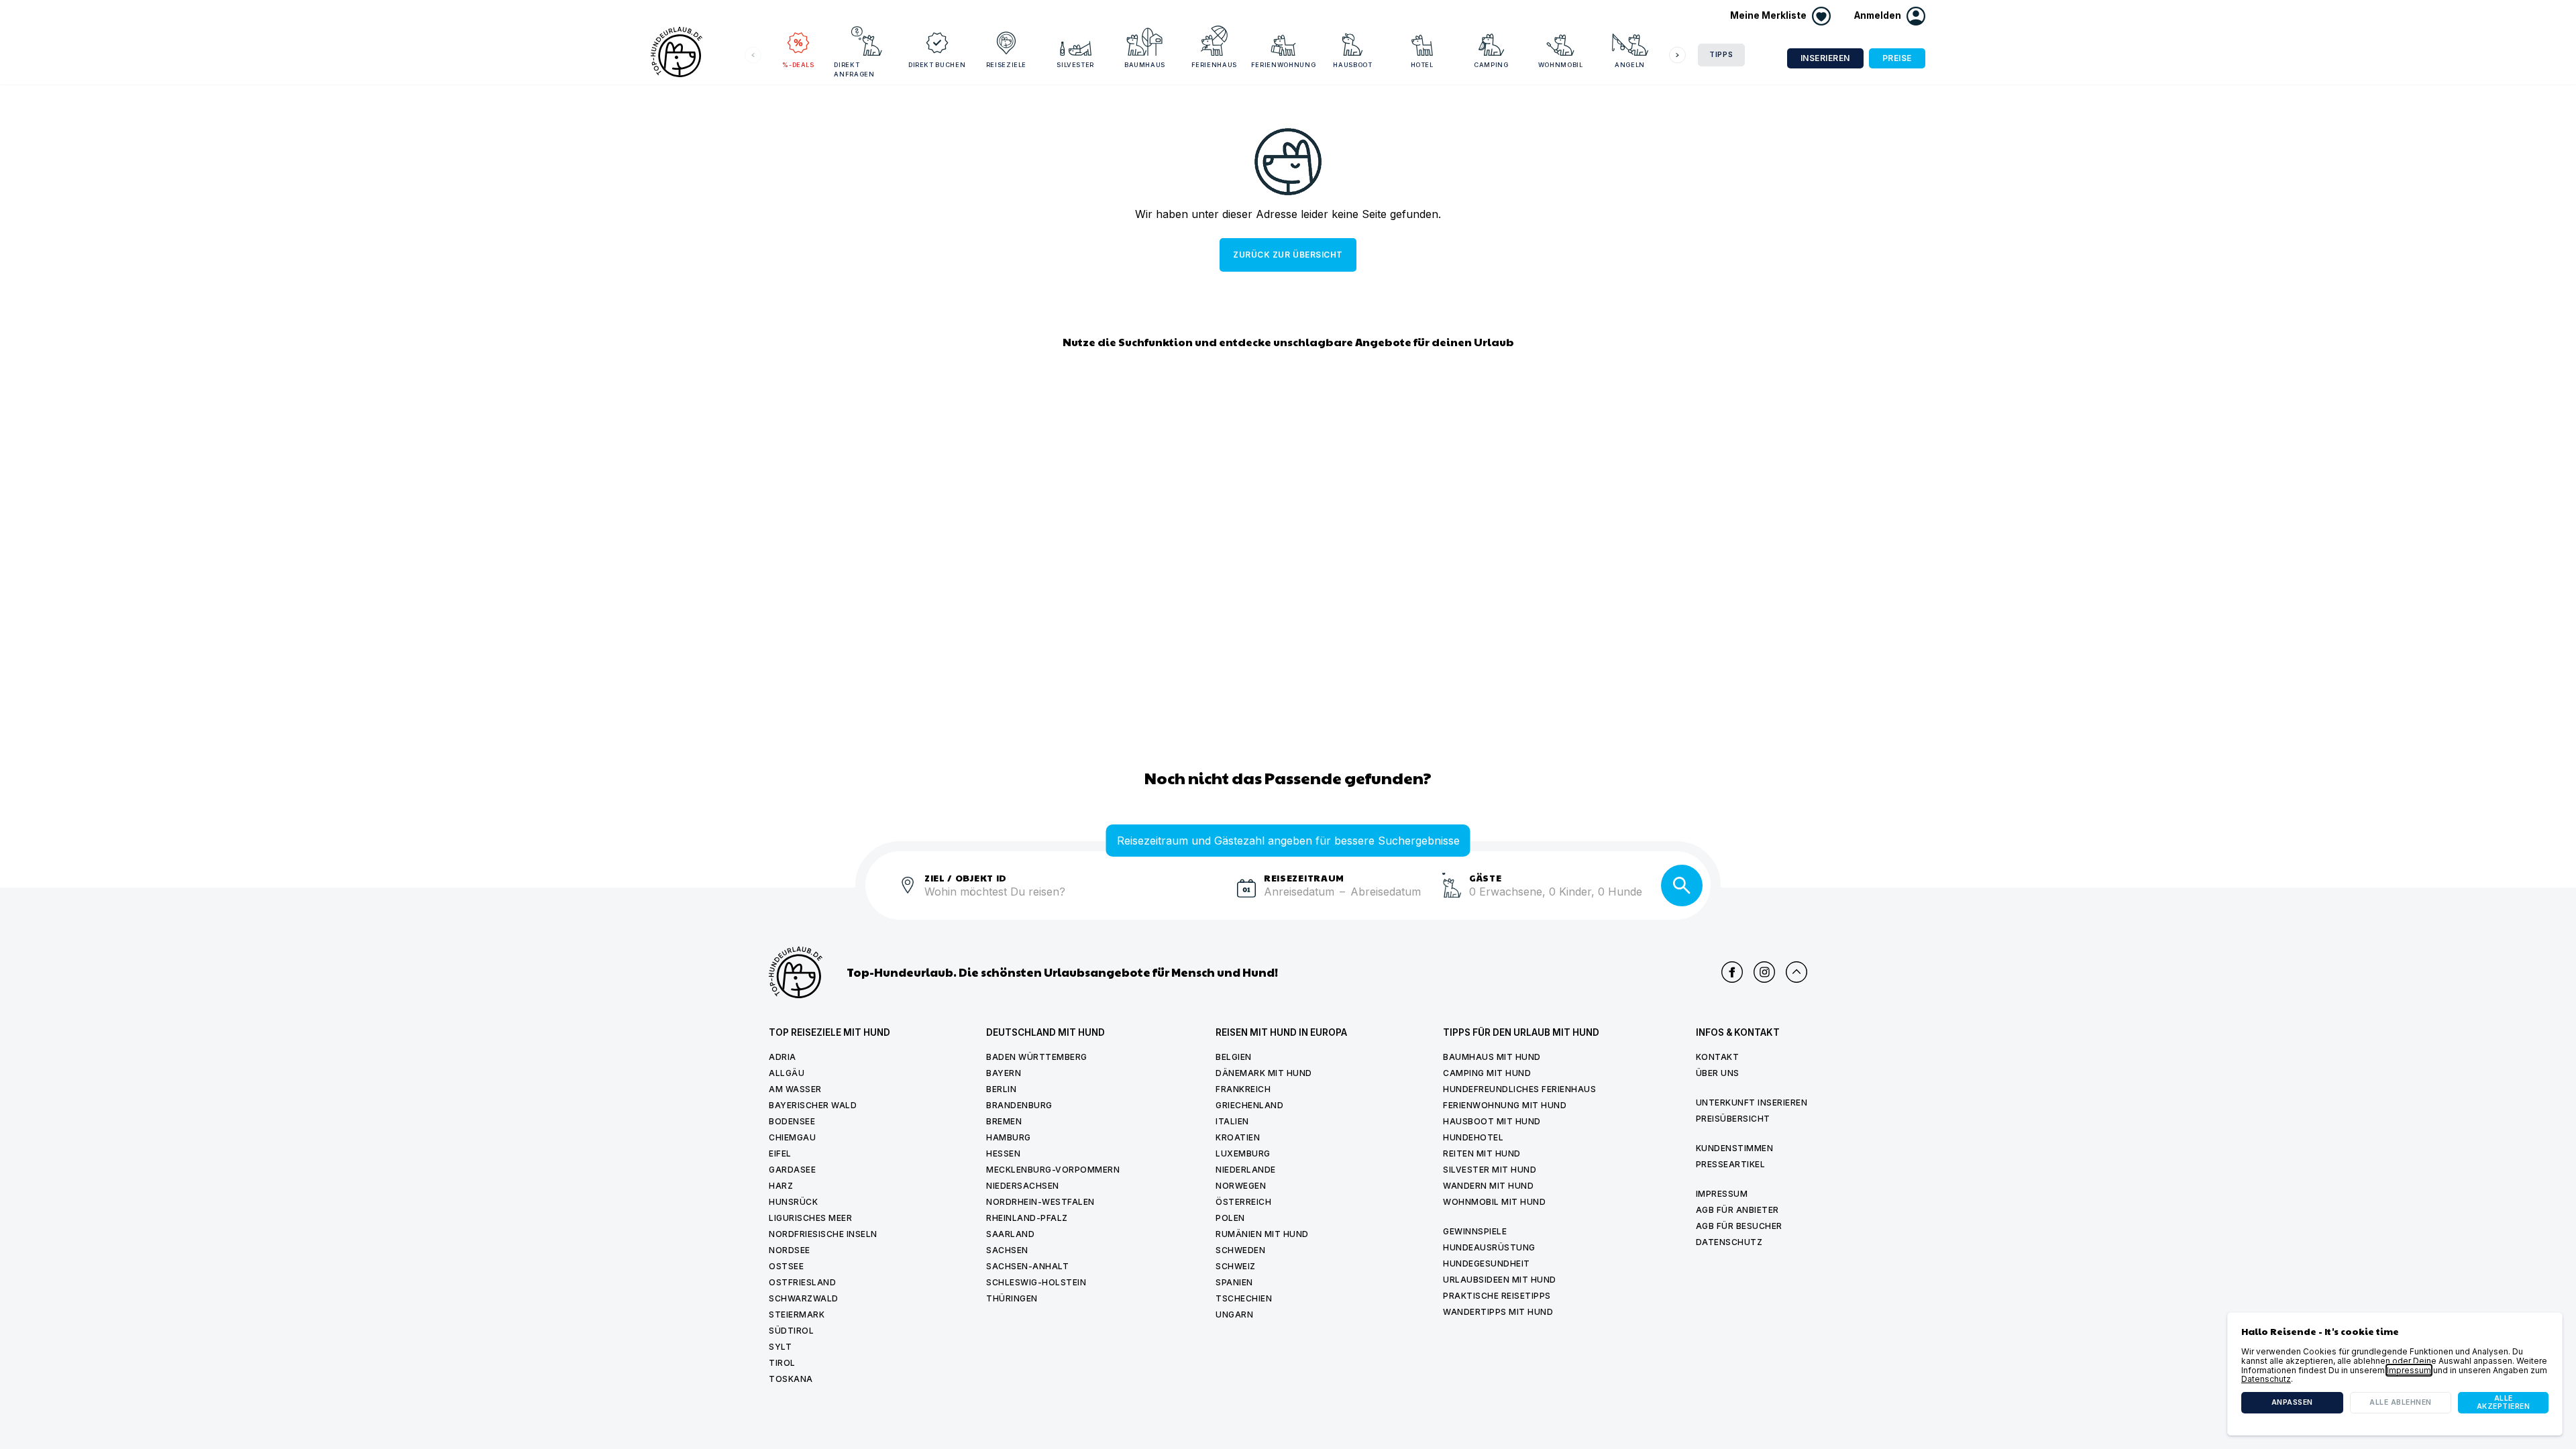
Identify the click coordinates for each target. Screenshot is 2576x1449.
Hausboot (1352, 65)
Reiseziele (1007, 65)
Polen (1230, 1218)
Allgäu (787, 1073)
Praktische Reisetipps (1497, 1296)
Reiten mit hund (1482, 1153)
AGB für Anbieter (1737, 1210)
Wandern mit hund (1488, 1186)
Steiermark (797, 1314)
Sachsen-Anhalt (1027, 1266)
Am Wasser (795, 1089)
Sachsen (1007, 1250)
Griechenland (1249, 1105)
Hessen (1003, 1153)
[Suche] (1682, 885)
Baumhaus (1145, 65)
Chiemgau (792, 1137)
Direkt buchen (937, 65)
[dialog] (2395, 1374)
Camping (1491, 65)
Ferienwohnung (1283, 65)
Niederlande (1246, 1170)
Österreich (1243, 1202)
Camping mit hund (1487, 1073)
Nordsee (790, 1250)
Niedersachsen (1023, 1186)
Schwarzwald (804, 1298)
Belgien (1234, 1057)
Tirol (782, 1363)
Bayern (1004, 1073)
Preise (1897, 58)
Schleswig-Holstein (1036, 1282)
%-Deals (798, 65)
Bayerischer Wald (813, 1105)
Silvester (1075, 65)
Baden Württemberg (1037, 1057)
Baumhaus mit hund (1492, 1057)
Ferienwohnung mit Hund (1505, 1105)
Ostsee (786, 1266)
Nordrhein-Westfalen (1040, 1202)
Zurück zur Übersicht (1288, 255)
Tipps (1721, 55)
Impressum (1722, 1194)
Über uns (1718, 1073)
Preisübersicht (1733, 1119)
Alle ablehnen (2401, 1402)
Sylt (780, 1347)
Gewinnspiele (1475, 1231)
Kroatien (1238, 1137)
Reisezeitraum (1304, 877)
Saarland (1010, 1234)
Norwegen (1241, 1186)
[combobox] (1075, 900)
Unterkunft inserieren (1752, 1103)
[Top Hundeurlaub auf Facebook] (1732, 972)
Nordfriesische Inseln (823, 1234)
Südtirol (791, 1331)
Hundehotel (1473, 1137)
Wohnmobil (1561, 65)
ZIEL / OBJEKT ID (966, 877)
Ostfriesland (802, 1282)
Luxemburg (1243, 1153)
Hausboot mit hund (1492, 1121)
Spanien (1234, 1282)
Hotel (1422, 65)
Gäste (1486, 877)
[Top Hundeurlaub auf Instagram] (1764, 972)
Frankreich (1243, 1089)
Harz (781, 1186)
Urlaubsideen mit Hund (1500, 1280)
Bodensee (792, 1121)
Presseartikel (1731, 1164)
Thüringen (1012, 1298)
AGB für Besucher (1739, 1226)
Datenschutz (1729, 1242)
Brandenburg (1019, 1105)
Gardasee (792, 1170)
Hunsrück (793, 1202)
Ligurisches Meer (810, 1218)
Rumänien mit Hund (1262, 1234)
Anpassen (2292, 1402)
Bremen (1004, 1121)
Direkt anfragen (854, 69)
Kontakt (1718, 1057)
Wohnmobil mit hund (1494, 1202)
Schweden (1240, 1250)
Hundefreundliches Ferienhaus (1519, 1089)
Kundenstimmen (1735, 1148)
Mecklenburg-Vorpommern (1053, 1170)
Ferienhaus (1215, 65)
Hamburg (1009, 1137)
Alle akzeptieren (2504, 1402)
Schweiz (1236, 1266)
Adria (783, 1057)
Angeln (1630, 65)
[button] (1890, 16)
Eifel (780, 1153)
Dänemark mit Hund (1264, 1073)
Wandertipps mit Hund (1498, 1312)
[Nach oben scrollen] (1796, 972)
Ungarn (1234, 1314)
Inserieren (1825, 58)
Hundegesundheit (1487, 1264)
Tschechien (1244, 1298)
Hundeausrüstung (1489, 1247)
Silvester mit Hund (1490, 1170)
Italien (1232, 1121)
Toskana (791, 1379)
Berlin (1001, 1089)
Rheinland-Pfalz (1027, 1218)
